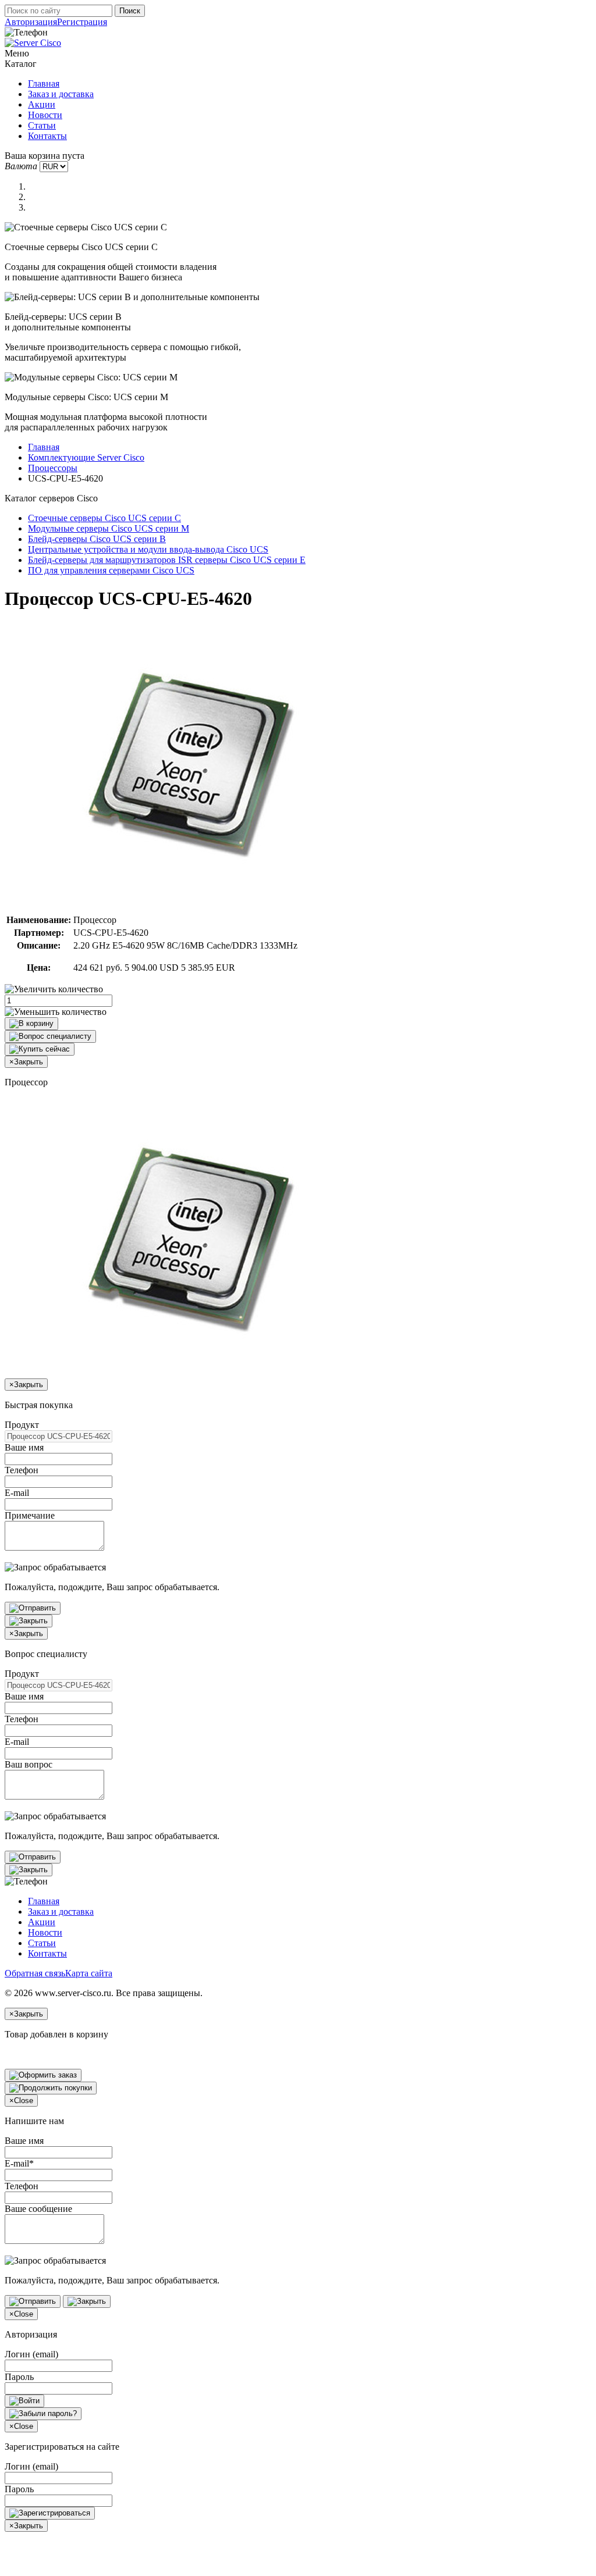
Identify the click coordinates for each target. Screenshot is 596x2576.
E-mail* (19, 2163)
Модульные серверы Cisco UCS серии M (109, 528)
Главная (44, 83)
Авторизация (31, 22)
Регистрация (82, 22)
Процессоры (53, 468)
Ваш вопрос (29, 1764)
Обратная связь (35, 1973)
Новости (45, 115)
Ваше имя (24, 1447)
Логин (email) (31, 2354)
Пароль (19, 2377)
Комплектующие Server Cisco (86, 457)
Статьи (42, 125)
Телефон (22, 1470)
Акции (42, 104)
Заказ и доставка (61, 94)
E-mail (17, 1493)
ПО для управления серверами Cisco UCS (111, 570)
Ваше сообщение (38, 2209)
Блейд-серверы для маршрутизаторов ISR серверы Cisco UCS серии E (167, 560)
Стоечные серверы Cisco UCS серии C (104, 518)
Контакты (47, 136)
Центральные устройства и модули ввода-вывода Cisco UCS (148, 549)
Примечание (30, 1515)
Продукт (22, 1425)
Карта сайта (89, 1973)
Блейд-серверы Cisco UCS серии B (97, 539)
